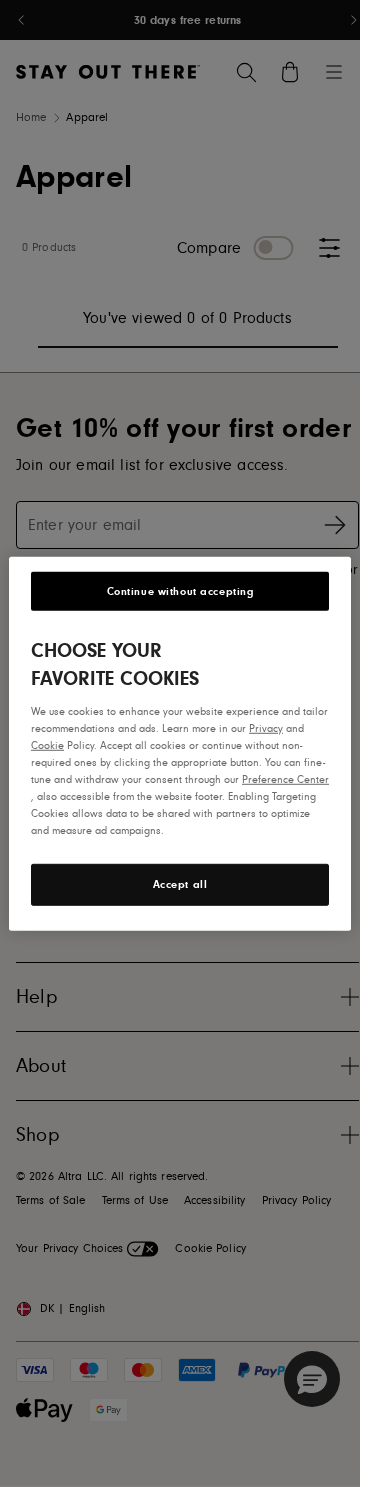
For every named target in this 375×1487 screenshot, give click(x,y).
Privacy (266, 727)
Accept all (180, 884)
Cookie (47, 744)
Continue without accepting (180, 590)
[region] (180, 743)
